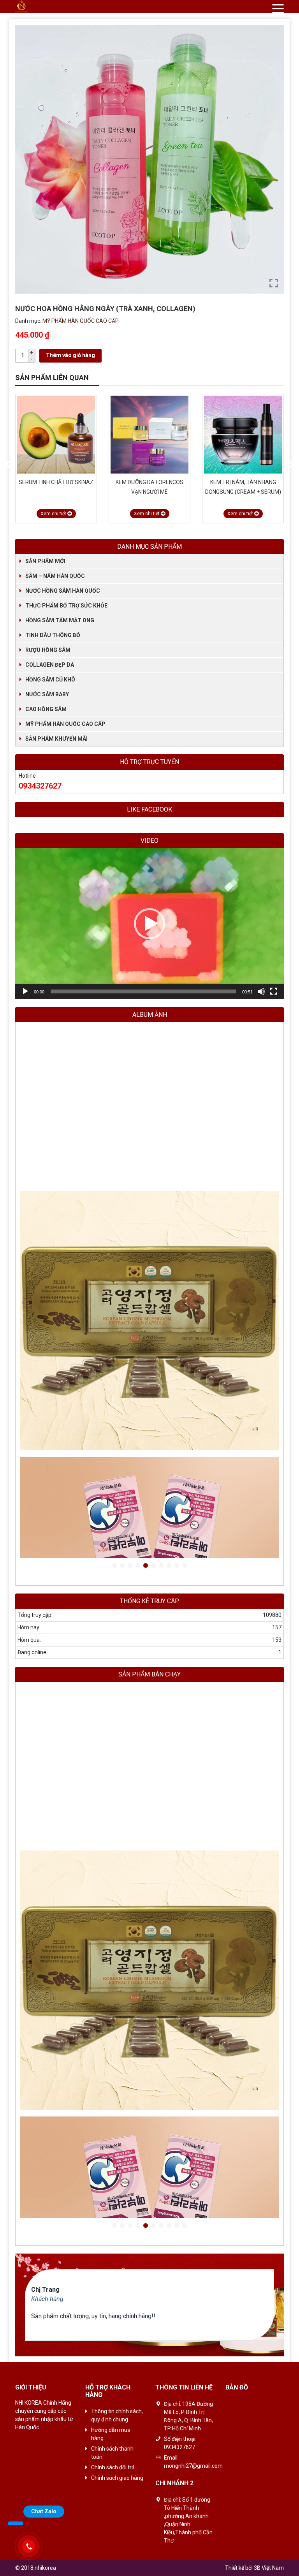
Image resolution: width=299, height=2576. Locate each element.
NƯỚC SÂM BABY (47, 694)
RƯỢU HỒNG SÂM (48, 650)
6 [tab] (153, 1566)
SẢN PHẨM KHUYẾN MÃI (56, 739)
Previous (7, 465)
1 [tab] (114, 1566)
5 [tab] (146, 1566)
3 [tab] (130, 1566)
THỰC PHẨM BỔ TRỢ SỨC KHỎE (66, 606)
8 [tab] (169, 1566)
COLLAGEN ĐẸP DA (50, 665)
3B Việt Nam (269, 2568)
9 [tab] (177, 1566)
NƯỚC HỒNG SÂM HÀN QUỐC (63, 591)
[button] (149, 924)
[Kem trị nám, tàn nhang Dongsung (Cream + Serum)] (149, 435)
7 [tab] (161, 1566)
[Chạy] (25, 991)
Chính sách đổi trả (113, 2467)
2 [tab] (122, 1566)
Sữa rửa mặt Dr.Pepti (243, 482)
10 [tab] (185, 1566)
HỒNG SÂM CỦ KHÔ (50, 680)
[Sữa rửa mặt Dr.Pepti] (243, 435)
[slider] (143, 991)
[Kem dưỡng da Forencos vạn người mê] (56, 435)
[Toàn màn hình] (274, 991)
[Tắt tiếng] (261, 991)
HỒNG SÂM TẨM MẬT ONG (60, 620)
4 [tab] (138, 1566)
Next (292, 465)
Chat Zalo (44, 2511)
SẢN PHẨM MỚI (45, 561)
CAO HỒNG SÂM (46, 709)
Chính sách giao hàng (117, 2478)
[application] (149, 924)
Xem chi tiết (54, 514)
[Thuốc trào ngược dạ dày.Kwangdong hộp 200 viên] (149, 1321)
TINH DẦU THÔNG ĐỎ (53, 635)
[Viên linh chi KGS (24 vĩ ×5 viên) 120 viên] (149, 1055)
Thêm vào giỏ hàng (70, 355)
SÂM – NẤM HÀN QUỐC (55, 576)
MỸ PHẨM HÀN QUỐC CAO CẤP (81, 321)
